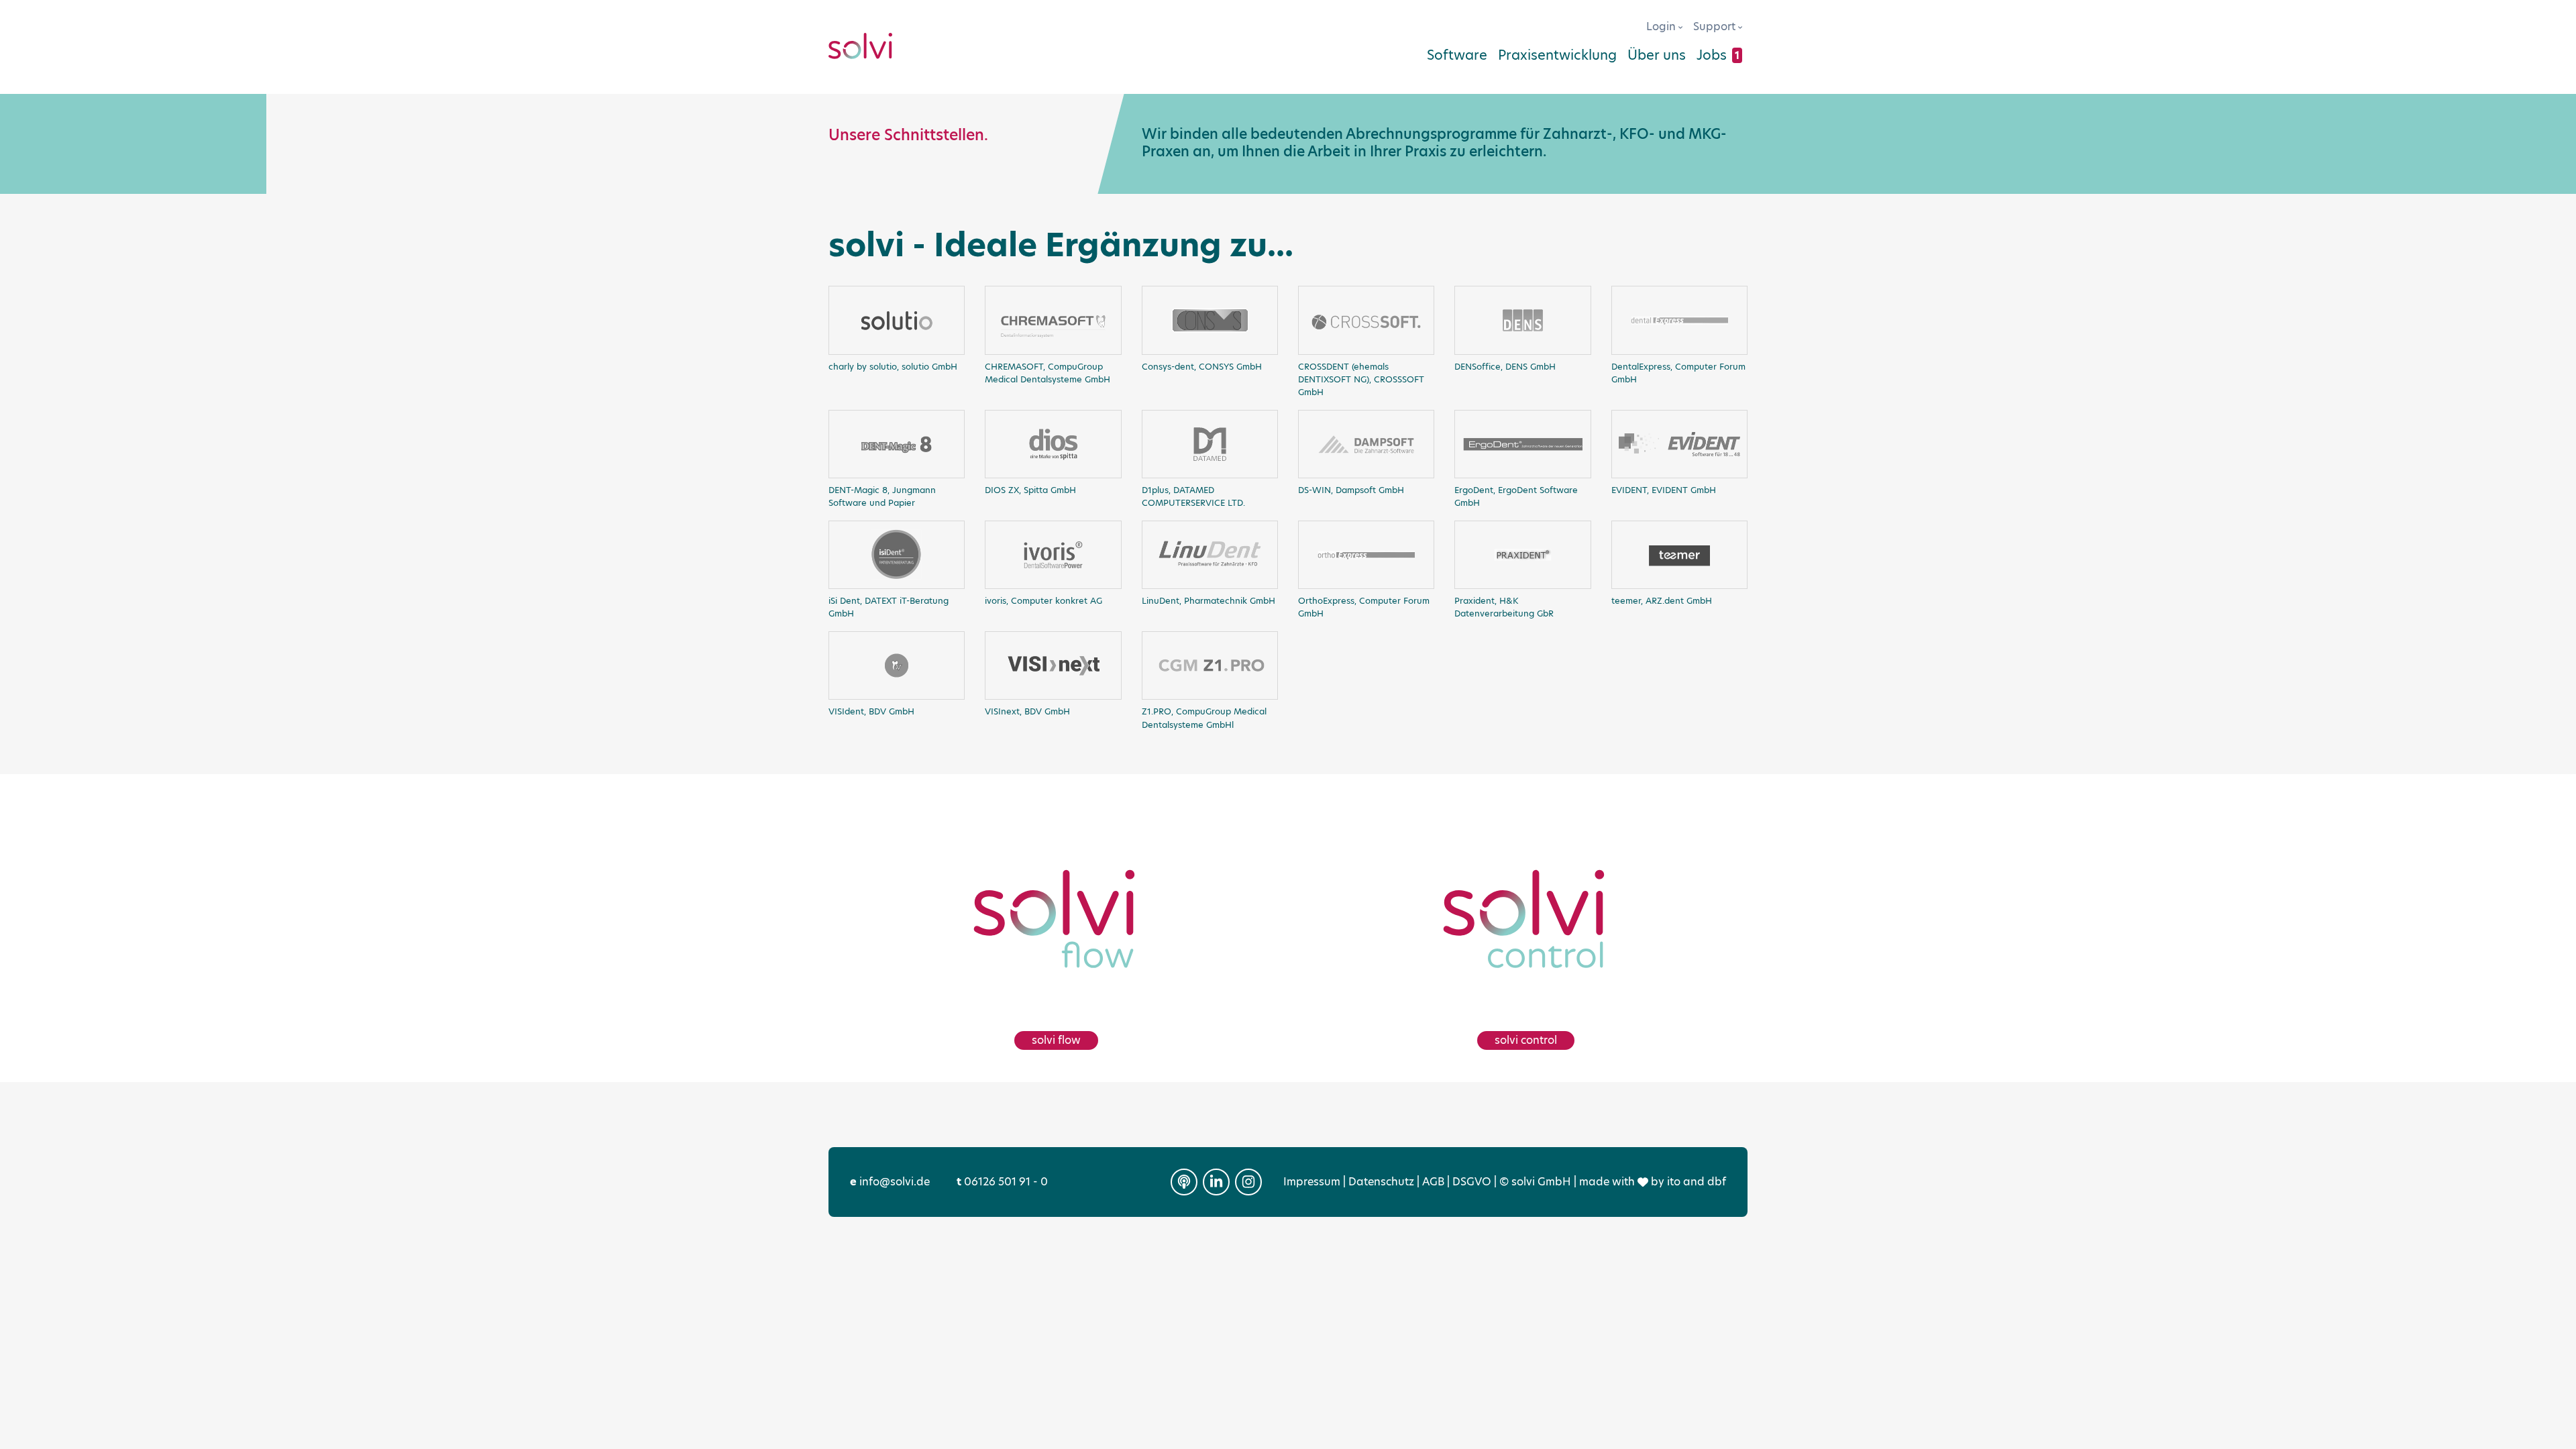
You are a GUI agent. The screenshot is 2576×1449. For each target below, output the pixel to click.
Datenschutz (1381, 1182)
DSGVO (1472, 1182)
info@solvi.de (890, 1182)
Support (1716, 26)
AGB (1433, 1182)
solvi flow (1056, 1040)
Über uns (1657, 55)
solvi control (1526, 1040)
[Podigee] (1184, 1182)
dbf (1717, 1182)
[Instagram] (1248, 1182)
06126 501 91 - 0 (1002, 1182)
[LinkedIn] (1216, 1182)
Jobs (1718, 55)
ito (1674, 1182)
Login (1662, 26)
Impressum (1312, 1182)
